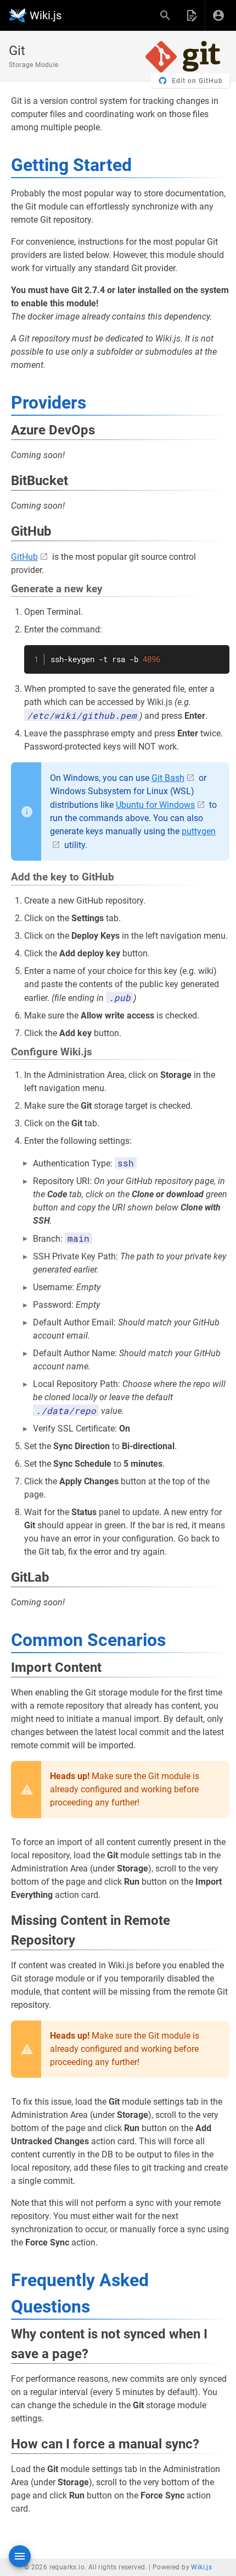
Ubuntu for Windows (155, 805)
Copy (216, 655)
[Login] (218, 15)
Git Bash (168, 778)
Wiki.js (201, 2567)
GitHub (24, 557)
